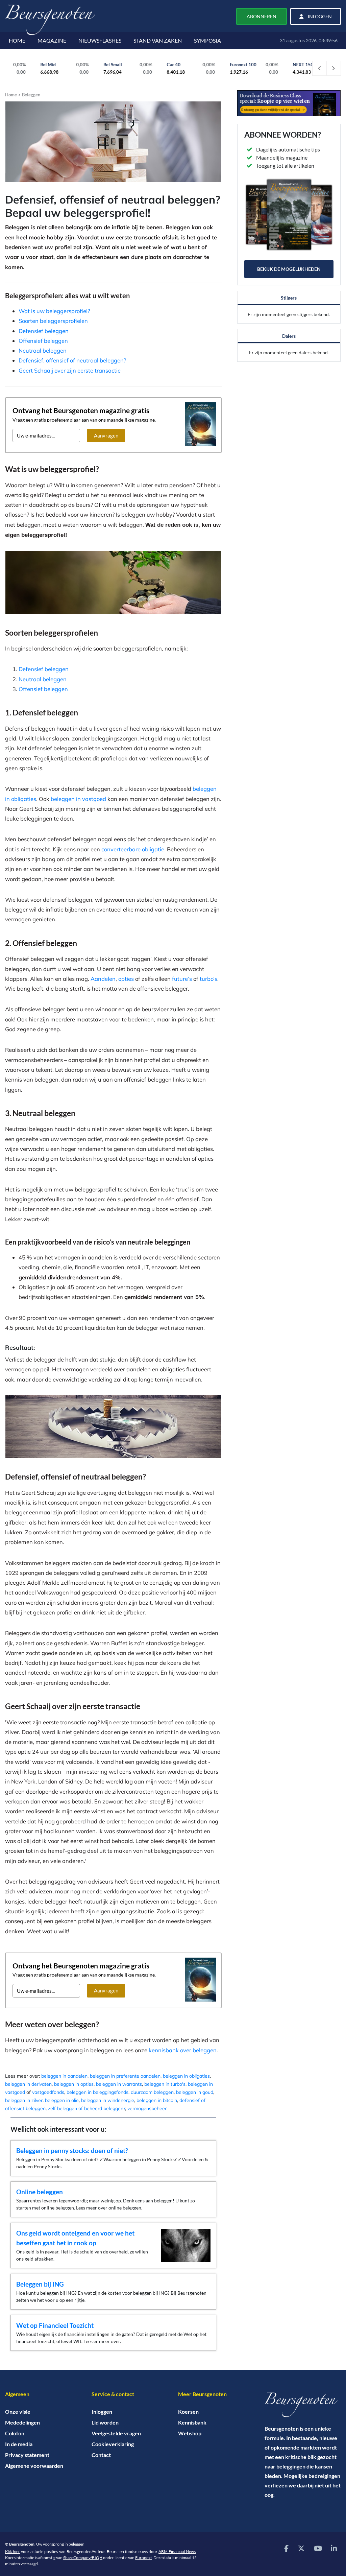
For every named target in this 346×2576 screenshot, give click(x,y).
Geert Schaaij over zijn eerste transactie (70, 370)
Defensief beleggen (44, 331)
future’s (182, 979)
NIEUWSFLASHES (100, 40)
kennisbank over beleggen (183, 2050)
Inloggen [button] (319, 16)
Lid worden (105, 2422)
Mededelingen (22, 2422)
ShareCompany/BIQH (83, 2558)
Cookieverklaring (113, 2444)
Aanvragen (106, 435)
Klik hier (13, 2551)
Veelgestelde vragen (116, 2433)
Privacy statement (27, 2455)
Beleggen (31, 95)
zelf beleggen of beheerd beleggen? (86, 2108)
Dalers (289, 336)
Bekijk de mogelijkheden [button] (289, 269)
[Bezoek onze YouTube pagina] (318, 2548)
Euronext (143, 2558)
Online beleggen (40, 2192)
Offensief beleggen (43, 341)
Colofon (15, 2433)
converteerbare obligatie (133, 849)
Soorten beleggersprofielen (53, 321)
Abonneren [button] (262, 16)
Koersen (188, 2412)
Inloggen (102, 2412)
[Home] (303, 2405)
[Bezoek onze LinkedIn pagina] (334, 2548)
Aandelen (103, 979)
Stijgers (289, 298)
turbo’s (208, 979)
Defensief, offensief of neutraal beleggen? (72, 360)
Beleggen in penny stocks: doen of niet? (72, 2150)
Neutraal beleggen (43, 350)
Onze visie (18, 2412)
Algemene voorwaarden (34, 2466)
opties (126, 979)
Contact (101, 2455)
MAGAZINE (52, 40)
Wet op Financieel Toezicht (55, 2325)
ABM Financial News (177, 2551)
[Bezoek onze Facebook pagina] (286, 2548)
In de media (19, 2444)
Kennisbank (192, 2422)
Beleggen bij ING (40, 2284)
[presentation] (320, 68)
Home (11, 95)
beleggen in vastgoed (78, 799)
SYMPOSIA (207, 40)
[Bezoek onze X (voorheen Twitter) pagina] (301, 2548)
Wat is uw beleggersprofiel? (54, 311)
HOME (17, 40)
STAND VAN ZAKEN (158, 40)
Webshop (190, 2433)
